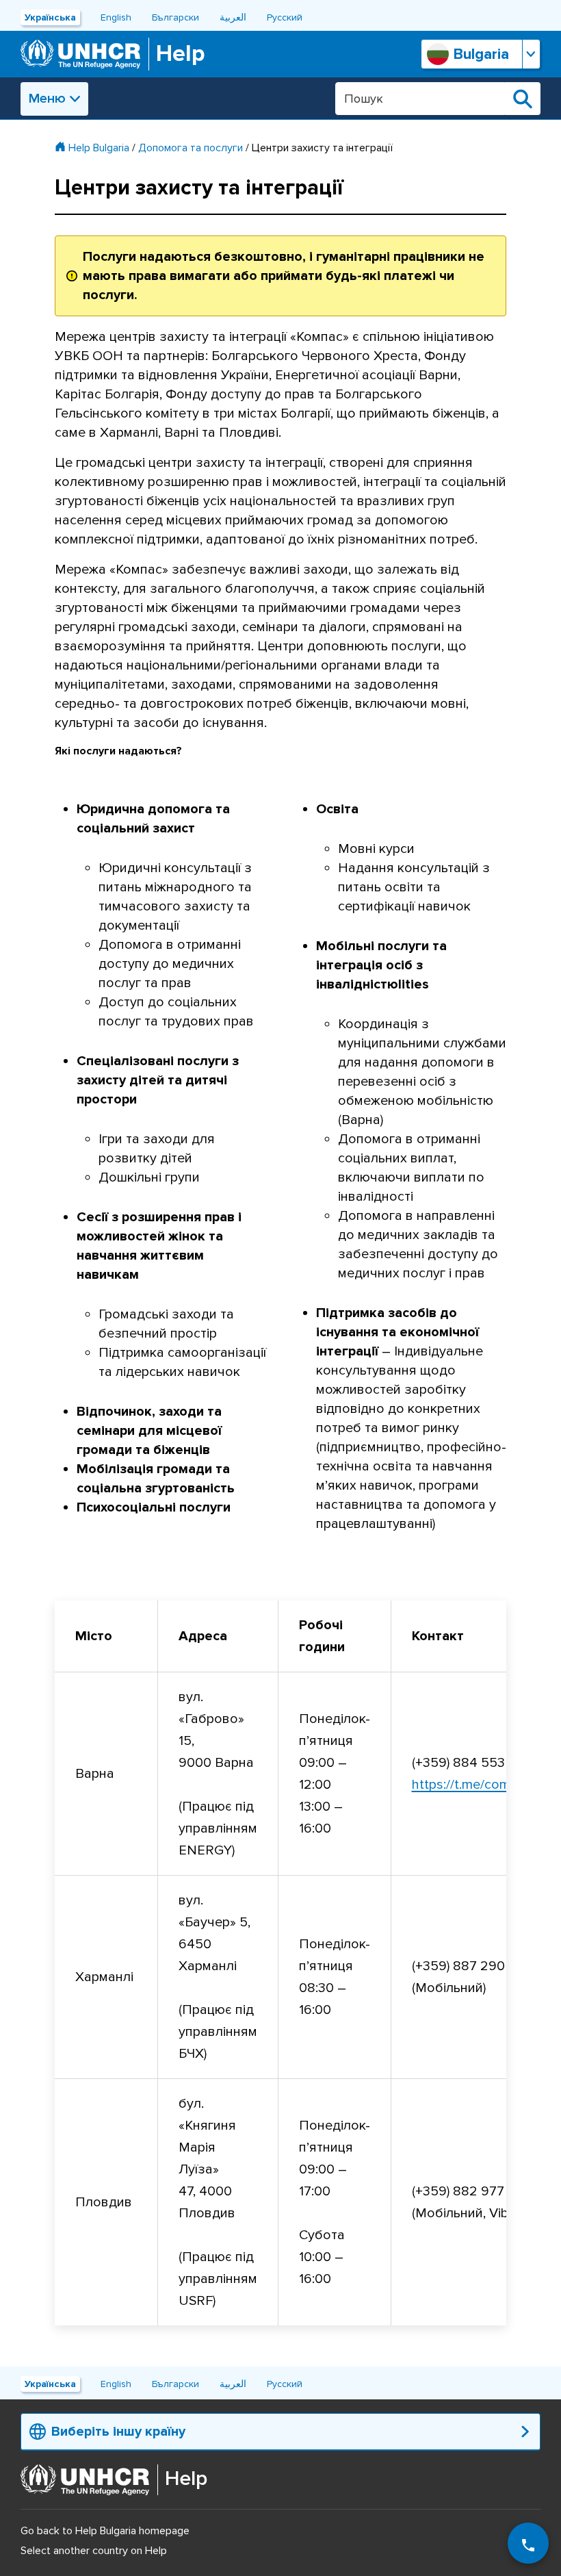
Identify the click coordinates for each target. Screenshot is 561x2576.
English (116, 17)
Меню (47, 99)
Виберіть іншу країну (118, 2432)
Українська (50, 17)
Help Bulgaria (99, 148)
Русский (285, 17)
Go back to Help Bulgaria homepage (105, 2531)
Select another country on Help (94, 2551)
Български (175, 17)
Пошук (523, 99)
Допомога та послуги (191, 148)
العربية (233, 17)
